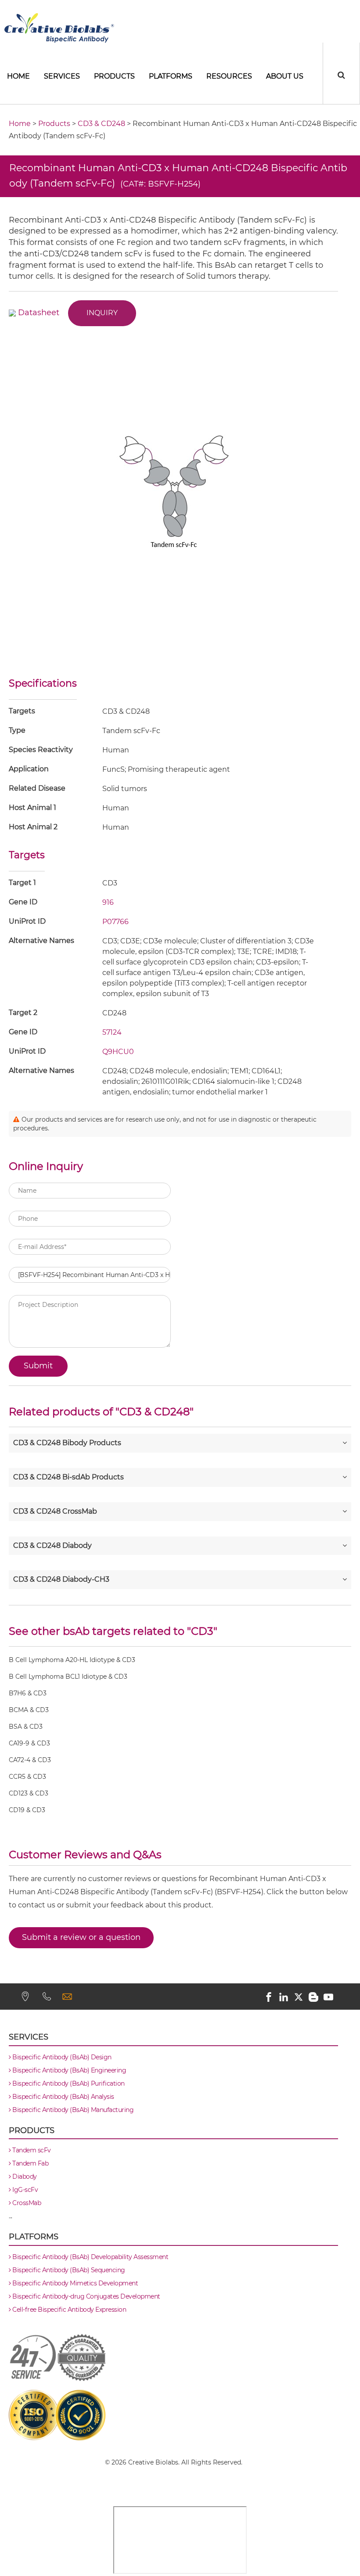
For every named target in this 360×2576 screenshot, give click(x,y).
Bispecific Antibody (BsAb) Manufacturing (72, 2110)
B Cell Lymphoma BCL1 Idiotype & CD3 (68, 1677)
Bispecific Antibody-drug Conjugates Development (86, 2296)
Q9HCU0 (118, 1052)
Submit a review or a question (81, 1937)
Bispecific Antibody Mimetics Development (74, 2283)
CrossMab (26, 2203)
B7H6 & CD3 (28, 1693)
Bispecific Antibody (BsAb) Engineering (68, 2070)
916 (108, 902)
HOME (18, 76)
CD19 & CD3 (27, 1810)
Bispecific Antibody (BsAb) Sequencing (68, 2270)
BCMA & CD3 (29, 1710)
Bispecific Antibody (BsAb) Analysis (63, 2097)
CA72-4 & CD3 (30, 1760)
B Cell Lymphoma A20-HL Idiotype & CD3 (72, 1660)
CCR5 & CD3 (27, 1777)
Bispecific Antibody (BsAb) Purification (68, 2083)
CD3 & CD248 (101, 124)
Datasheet (39, 313)
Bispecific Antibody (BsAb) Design (61, 2057)
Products (114, 76)
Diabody (24, 2177)
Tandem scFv (31, 2150)
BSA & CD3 (26, 1727)
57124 (112, 1032)
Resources (229, 76)
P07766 (115, 922)
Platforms (171, 76)
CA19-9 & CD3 (29, 1743)
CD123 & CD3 (29, 1793)
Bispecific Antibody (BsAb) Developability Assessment (90, 2257)
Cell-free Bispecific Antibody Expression (68, 2310)
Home (20, 124)
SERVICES (62, 76)
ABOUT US (285, 76)
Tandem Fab (30, 2163)
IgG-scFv (24, 2190)
